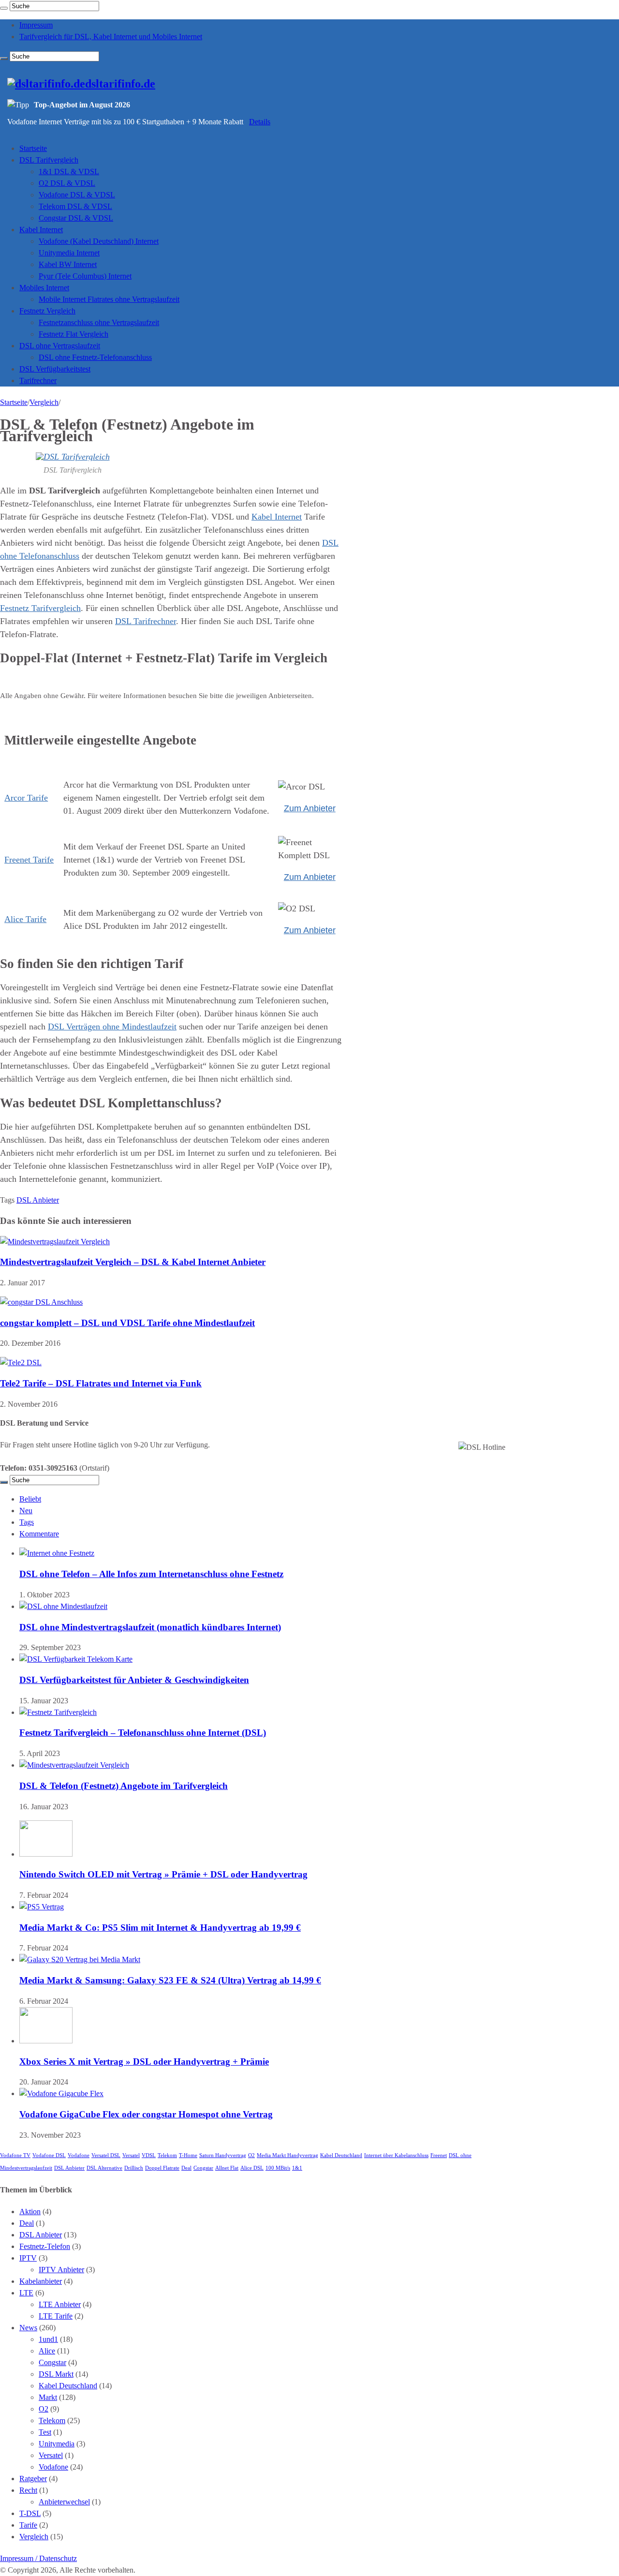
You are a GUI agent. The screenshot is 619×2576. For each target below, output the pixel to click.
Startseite (33, 148)
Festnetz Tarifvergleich (40, 608)
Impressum (36, 25)
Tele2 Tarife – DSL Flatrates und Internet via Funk (101, 1383)
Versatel (131, 2155)
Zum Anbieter (310, 808)
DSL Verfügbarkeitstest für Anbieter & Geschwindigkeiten (134, 1680)
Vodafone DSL (49, 2155)
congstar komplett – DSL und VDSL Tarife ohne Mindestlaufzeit (127, 1323)
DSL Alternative (104, 2168)
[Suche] (4, 8)
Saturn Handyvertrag (223, 2155)
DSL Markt (56, 2374)
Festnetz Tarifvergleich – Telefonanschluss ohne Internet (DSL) (143, 1733)
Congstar (203, 2168)
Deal (186, 2168)
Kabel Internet (41, 230)
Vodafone (79, 2155)
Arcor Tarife (26, 798)
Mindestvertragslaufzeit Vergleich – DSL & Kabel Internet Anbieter (133, 1262)
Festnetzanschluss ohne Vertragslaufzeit (99, 322)
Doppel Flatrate (162, 2168)
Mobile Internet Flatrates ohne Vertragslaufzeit (109, 299)
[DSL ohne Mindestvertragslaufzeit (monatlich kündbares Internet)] (63, 1606)
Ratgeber (33, 2479)
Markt (48, 2397)
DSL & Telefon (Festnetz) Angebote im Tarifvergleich (124, 1786)
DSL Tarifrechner (146, 621)
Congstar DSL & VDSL (76, 218)
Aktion (30, 2211)
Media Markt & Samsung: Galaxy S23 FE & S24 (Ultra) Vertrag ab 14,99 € (170, 1980)
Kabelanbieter (41, 2281)
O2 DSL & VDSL (67, 183)
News (28, 2328)
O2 (251, 2155)
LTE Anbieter (60, 2304)
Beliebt (30, 1499)
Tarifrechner (38, 380)
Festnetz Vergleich (47, 311)
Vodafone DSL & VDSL (77, 195)
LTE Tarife (56, 2316)
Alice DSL (252, 2168)
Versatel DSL (106, 2155)
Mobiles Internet (44, 288)
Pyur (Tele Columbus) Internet (85, 276)
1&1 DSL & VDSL (69, 171)
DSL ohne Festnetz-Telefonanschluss (95, 357)
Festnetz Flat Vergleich (74, 334)
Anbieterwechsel (64, 2502)
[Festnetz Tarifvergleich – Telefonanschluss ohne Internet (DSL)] (58, 1712)
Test (45, 2432)
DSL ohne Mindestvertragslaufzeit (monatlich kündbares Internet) (150, 1627)
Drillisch (134, 2168)
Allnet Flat (227, 2168)
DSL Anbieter (38, 1200)
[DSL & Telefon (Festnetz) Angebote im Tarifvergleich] (74, 1765)
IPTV (28, 2258)
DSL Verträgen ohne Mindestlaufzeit (112, 1027)
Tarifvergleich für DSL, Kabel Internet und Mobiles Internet (111, 37)
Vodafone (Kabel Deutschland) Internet (99, 241)
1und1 (48, 2339)
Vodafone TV (15, 2155)
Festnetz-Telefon (45, 2246)
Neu (26, 1511)
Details (260, 122)
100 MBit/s (278, 2168)
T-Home (188, 2155)
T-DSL (30, 2513)
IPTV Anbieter (61, 2270)
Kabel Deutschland (341, 2155)
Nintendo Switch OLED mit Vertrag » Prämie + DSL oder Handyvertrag (163, 1874)
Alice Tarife (25, 919)
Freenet (439, 2155)
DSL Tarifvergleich (49, 160)
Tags (27, 1522)
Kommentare (39, 1534)
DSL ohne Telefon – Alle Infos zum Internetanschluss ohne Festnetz (151, 1574)
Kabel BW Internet (68, 264)
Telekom (167, 2155)
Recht (28, 2490)
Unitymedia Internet (69, 253)
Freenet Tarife (29, 860)
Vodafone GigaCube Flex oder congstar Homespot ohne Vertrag (146, 2114)
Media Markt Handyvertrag (287, 2155)
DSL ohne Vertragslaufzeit (60, 346)
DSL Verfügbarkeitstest (55, 369)
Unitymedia (57, 2444)
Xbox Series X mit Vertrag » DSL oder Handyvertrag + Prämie (144, 2062)
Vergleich (44, 402)
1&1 (297, 2168)
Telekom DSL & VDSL (75, 206)
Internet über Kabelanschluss (396, 2155)
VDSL (149, 2155)
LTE (26, 2293)
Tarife (28, 2525)
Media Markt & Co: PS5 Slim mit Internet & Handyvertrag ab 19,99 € (160, 1928)
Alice (47, 2351)
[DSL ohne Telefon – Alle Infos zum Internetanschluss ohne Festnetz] (57, 1553)
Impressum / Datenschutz (38, 2558)
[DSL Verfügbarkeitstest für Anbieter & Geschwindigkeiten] (76, 1659)
